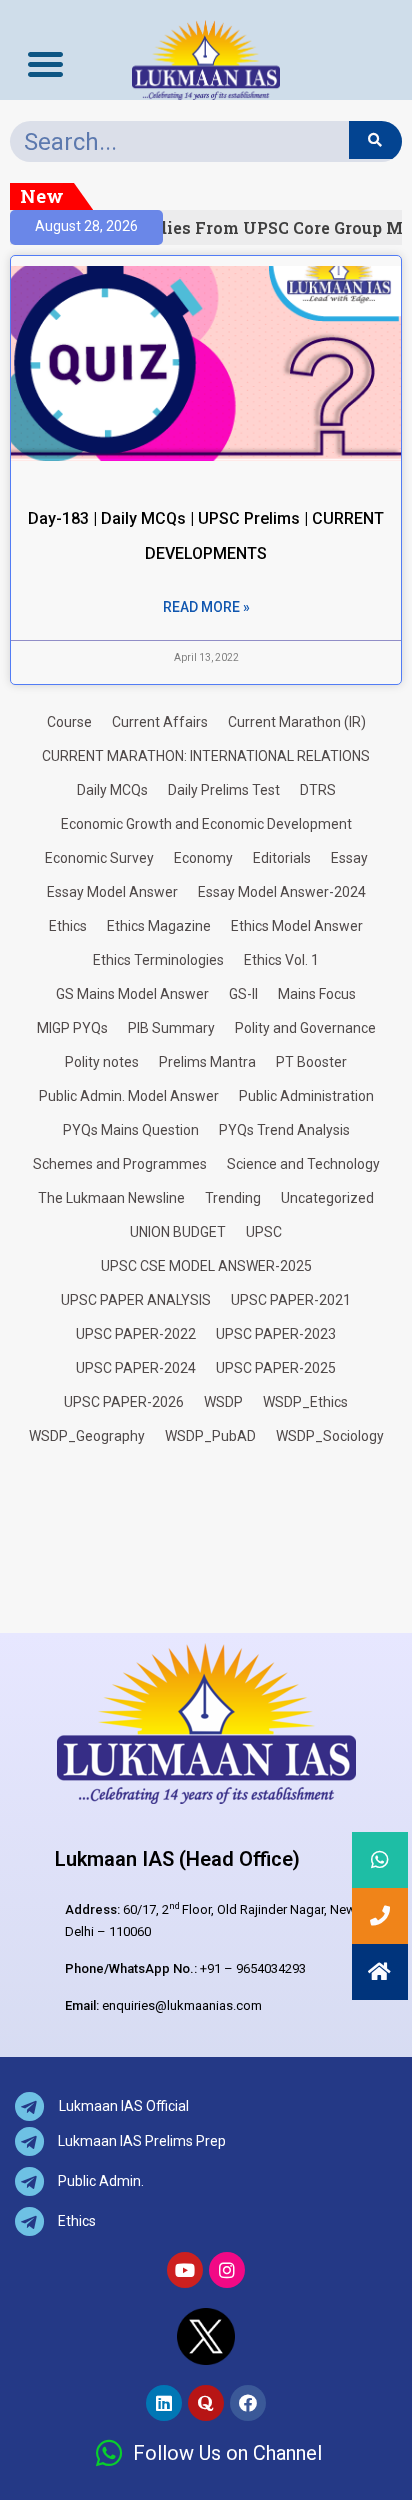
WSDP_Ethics (305, 1402)
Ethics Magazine (159, 926)
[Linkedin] (164, 2403)
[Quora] (206, 2403)
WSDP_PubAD (210, 1436)
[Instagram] (227, 2270)
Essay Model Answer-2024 (282, 892)
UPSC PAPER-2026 (124, 1402)
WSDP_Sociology (330, 1436)
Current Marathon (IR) (297, 722)
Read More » (206, 607)
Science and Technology (303, 1164)
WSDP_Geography (87, 1436)
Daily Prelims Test (224, 790)
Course (69, 722)
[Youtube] (185, 2270)
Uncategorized (327, 1198)
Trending (233, 1198)
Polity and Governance (305, 1028)
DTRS (318, 790)
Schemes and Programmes (120, 1164)
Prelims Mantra (207, 1062)
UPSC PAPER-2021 (291, 1300)
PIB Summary (171, 1028)
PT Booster (311, 1062)
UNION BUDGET (178, 1232)
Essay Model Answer (112, 892)
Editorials (282, 858)
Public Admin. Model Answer (129, 1096)
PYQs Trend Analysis (284, 1130)
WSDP (223, 1402)
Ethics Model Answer (297, 926)
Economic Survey (99, 858)
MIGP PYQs (72, 1028)
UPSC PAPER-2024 (136, 1368)
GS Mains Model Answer (132, 994)
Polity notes (102, 1062)
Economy (203, 858)
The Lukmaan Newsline (111, 1198)
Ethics (68, 926)
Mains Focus (317, 994)
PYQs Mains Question (131, 1130)
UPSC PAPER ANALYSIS (136, 1300)
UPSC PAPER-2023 (276, 1334)
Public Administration (306, 1096)
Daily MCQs (112, 790)
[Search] (375, 140)
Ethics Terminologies (158, 960)
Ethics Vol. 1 (281, 960)
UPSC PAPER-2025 (276, 1368)
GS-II (243, 994)
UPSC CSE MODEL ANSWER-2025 (206, 1266)
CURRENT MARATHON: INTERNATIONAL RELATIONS (206, 756)
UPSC (264, 1232)
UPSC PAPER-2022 (136, 1334)
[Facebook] (248, 2403)
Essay (349, 858)
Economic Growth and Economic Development (206, 824)
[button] (380, 1972)
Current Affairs (160, 722)
